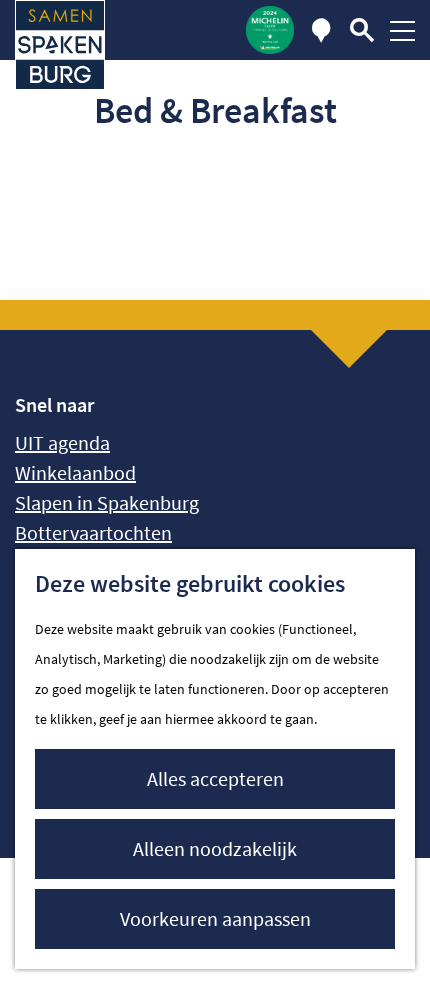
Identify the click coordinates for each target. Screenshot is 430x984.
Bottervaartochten (93, 532)
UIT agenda (62, 442)
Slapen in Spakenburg (107, 502)
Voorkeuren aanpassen (215, 918)
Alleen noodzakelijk (215, 848)
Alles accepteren (215, 778)
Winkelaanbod (75, 472)
